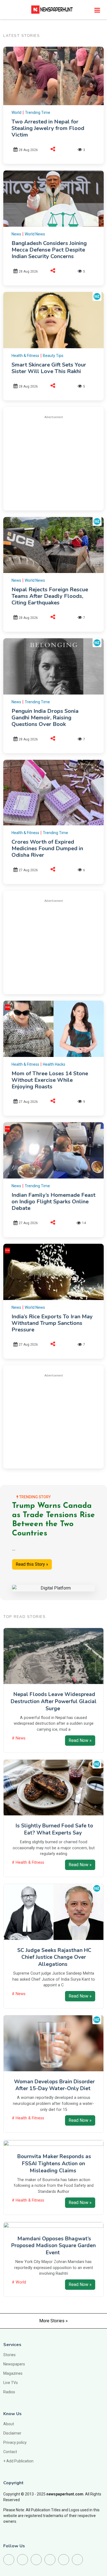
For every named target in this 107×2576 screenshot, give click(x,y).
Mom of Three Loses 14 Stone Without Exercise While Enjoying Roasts (50, 1080)
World (16, 113)
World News (35, 234)
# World (19, 2282)
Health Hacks (54, 1064)
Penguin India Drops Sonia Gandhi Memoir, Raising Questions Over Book (45, 718)
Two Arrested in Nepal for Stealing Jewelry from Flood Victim (48, 128)
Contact (10, 2452)
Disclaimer (12, 2433)
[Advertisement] (58, 462)
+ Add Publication (18, 2461)
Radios (9, 2392)
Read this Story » (32, 1564)
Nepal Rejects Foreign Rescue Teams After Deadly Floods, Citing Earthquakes (50, 596)
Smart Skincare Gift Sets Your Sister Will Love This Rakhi (49, 368)
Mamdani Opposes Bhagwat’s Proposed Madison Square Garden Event (54, 2246)
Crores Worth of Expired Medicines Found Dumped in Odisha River (47, 848)
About (9, 2424)
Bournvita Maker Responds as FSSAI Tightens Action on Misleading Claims (54, 2164)
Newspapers (14, 2364)
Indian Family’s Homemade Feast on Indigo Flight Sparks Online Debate (54, 1202)
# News (19, 1738)
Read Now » (80, 1740)
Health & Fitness (25, 356)
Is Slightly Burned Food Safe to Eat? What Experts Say (54, 1829)
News (16, 234)
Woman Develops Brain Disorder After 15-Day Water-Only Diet (54, 2085)
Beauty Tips (53, 356)
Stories (9, 2355)
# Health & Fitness (28, 1862)
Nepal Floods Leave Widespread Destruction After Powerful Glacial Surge (54, 1701)
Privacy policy (15, 2442)
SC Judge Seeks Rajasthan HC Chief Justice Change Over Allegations (54, 1957)
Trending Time (38, 113)
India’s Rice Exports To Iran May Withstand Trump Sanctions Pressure (52, 1323)
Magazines (13, 2373)
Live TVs (11, 2383)
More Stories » (54, 2321)
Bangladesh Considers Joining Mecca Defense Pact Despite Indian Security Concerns (49, 250)
